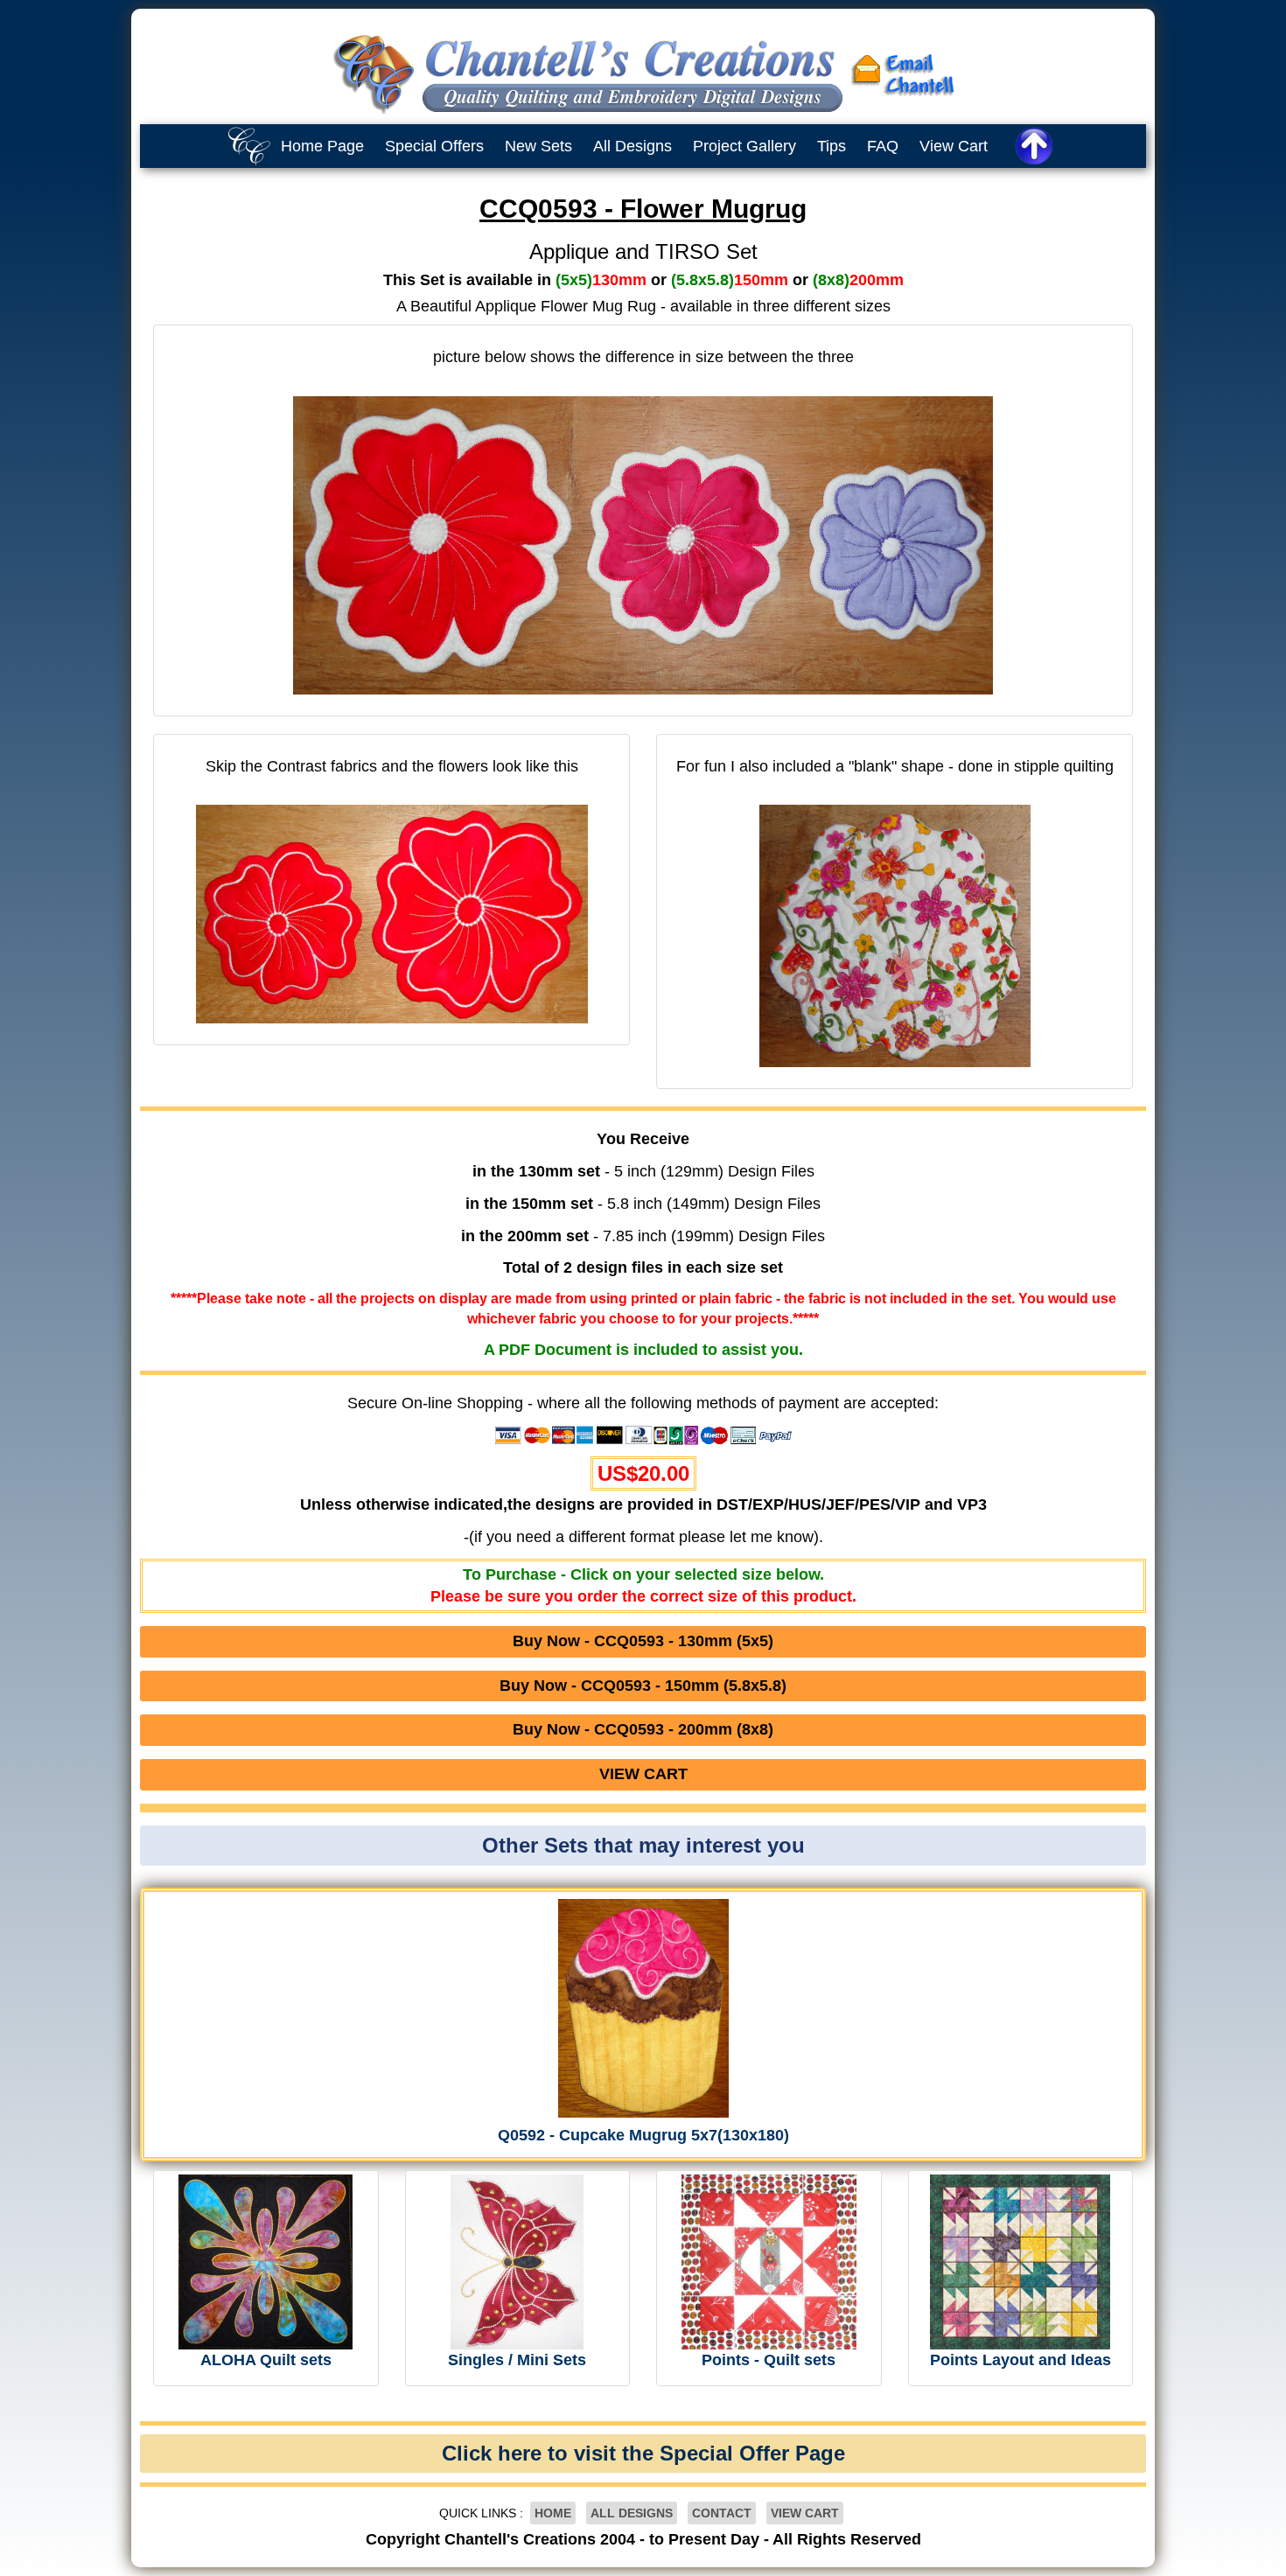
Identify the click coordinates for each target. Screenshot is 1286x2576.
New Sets (538, 146)
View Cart (954, 146)
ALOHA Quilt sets (266, 2360)
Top (1255, 2550)
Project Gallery (744, 146)
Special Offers (434, 146)
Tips (832, 146)
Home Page (322, 146)
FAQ (883, 146)
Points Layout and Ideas (1020, 2360)
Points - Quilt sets (769, 2360)
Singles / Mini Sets (517, 2360)
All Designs (633, 146)
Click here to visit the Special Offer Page (643, 2453)
